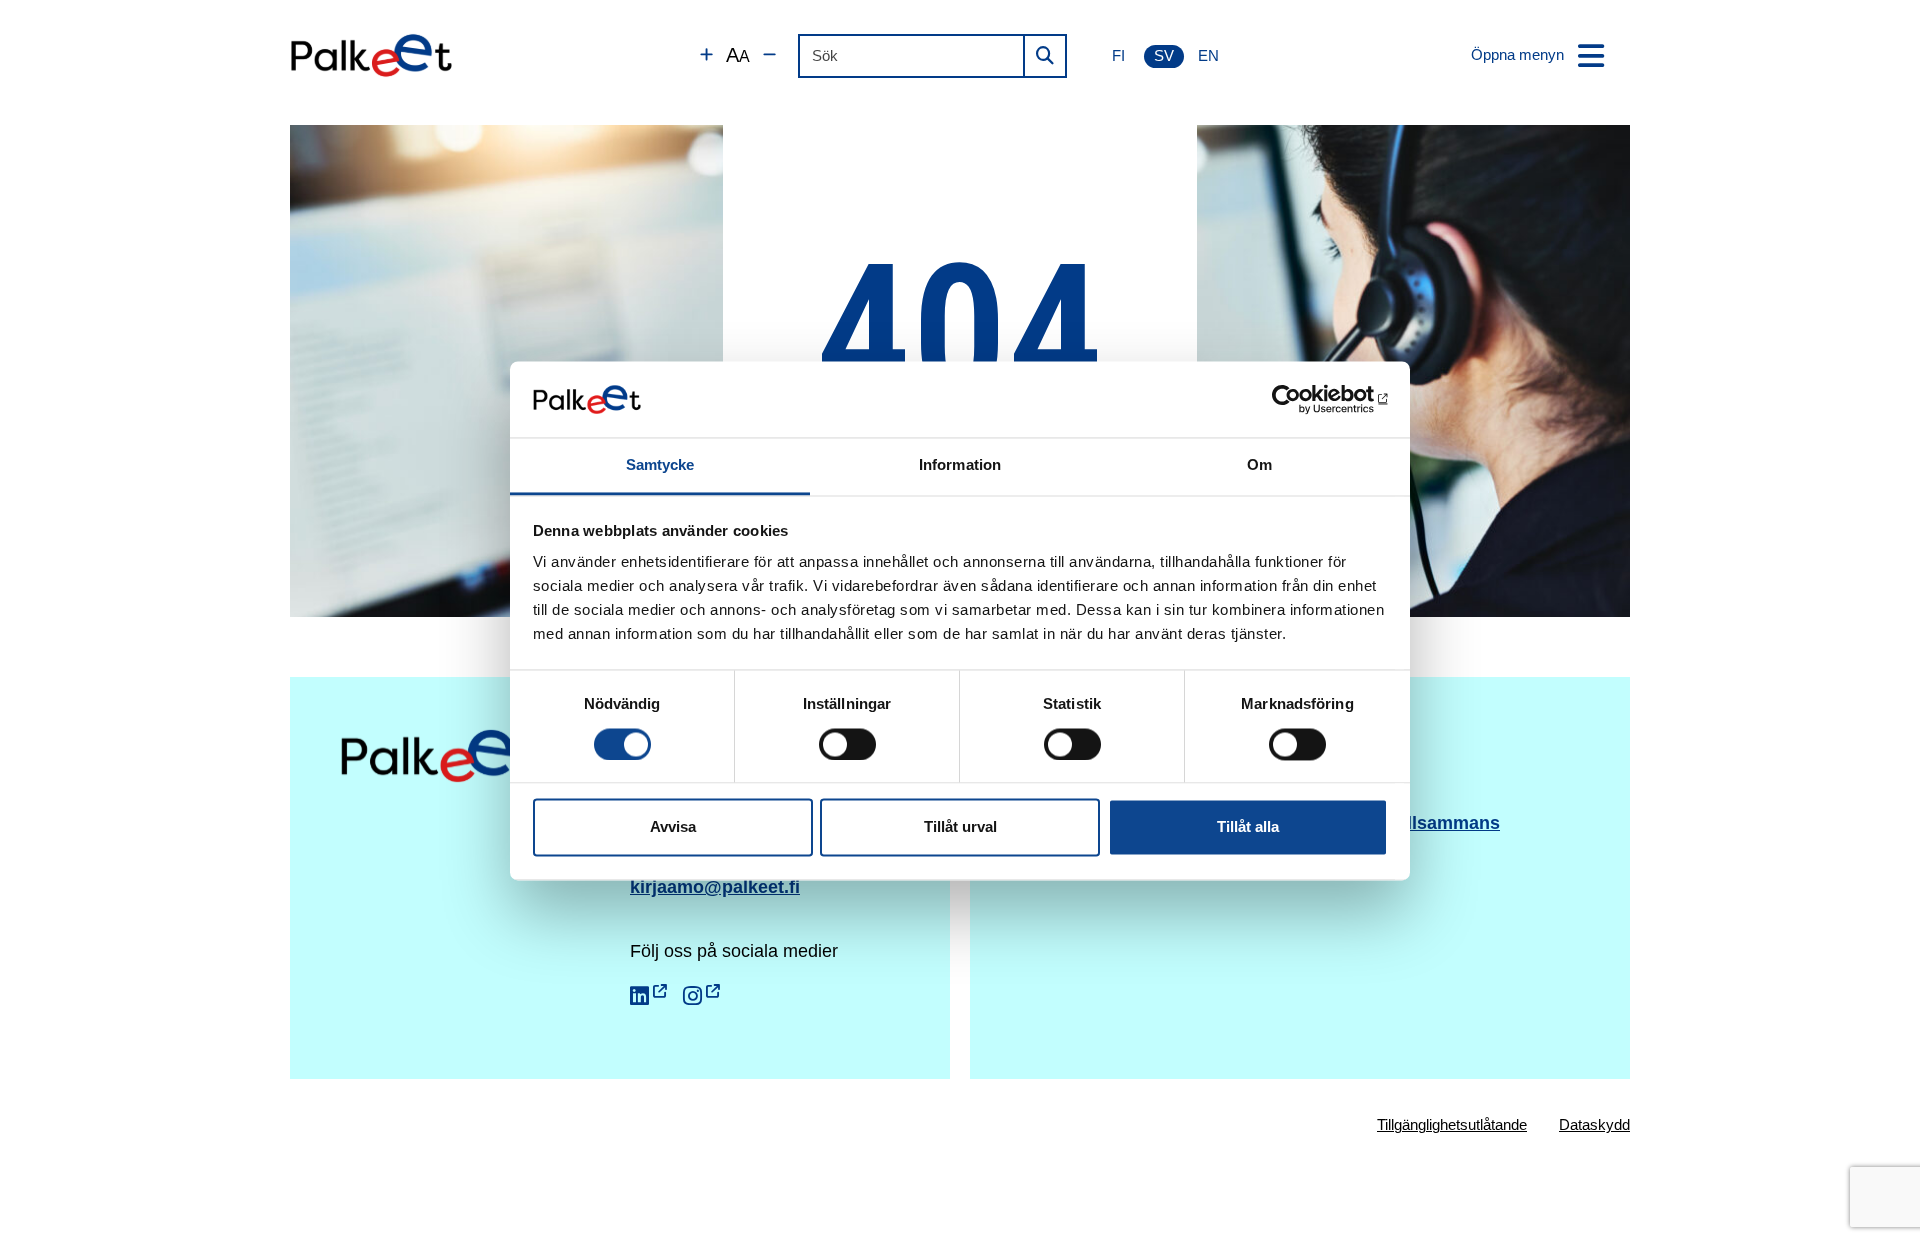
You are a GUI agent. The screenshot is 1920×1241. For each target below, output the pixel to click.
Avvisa (673, 827)
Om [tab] (1259, 465)
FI (1118, 55)
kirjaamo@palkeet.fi (715, 887)
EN (1208, 55)
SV (1164, 55)
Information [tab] (960, 465)
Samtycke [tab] (660, 465)
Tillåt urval (960, 827)
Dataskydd (1594, 1124)
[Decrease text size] (769, 55)
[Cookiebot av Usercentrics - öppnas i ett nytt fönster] (1300, 399)
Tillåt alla (1248, 827)
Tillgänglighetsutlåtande (1452, 1124)
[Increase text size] (706, 55)
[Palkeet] (371, 55)
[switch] (847, 744)
